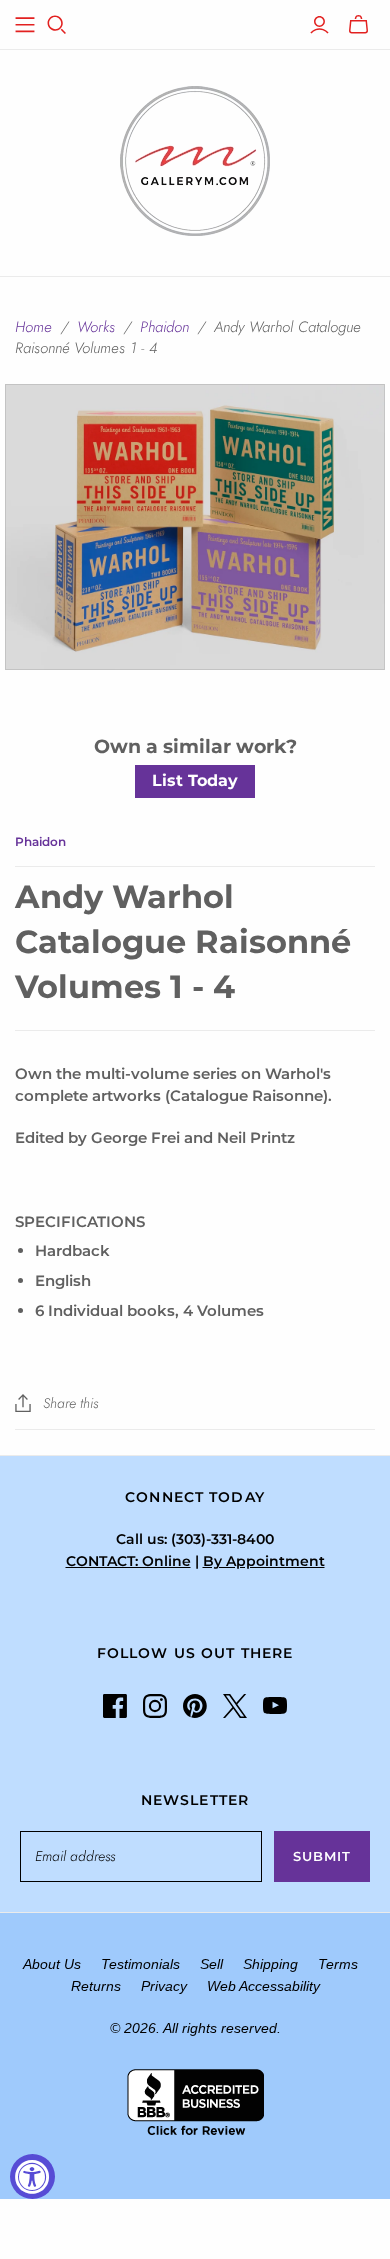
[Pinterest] (195, 1706)
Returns (96, 1986)
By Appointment (264, 1561)
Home (33, 327)
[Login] (319, 25)
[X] (235, 1706)
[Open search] (57, 25)
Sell (211, 1964)
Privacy (164, 1986)
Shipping (270, 1964)
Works (96, 327)
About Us (52, 1964)
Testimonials (140, 1964)
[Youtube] (275, 1706)
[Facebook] (115, 1706)
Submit (322, 1856)
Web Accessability (263, 1986)
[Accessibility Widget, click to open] (32, 2176)
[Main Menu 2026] (25, 25)
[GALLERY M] (195, 159)
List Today (195, 780)
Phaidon (164, 327)
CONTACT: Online (128, 1561)
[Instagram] (155, 1706)
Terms (338, 1964)
